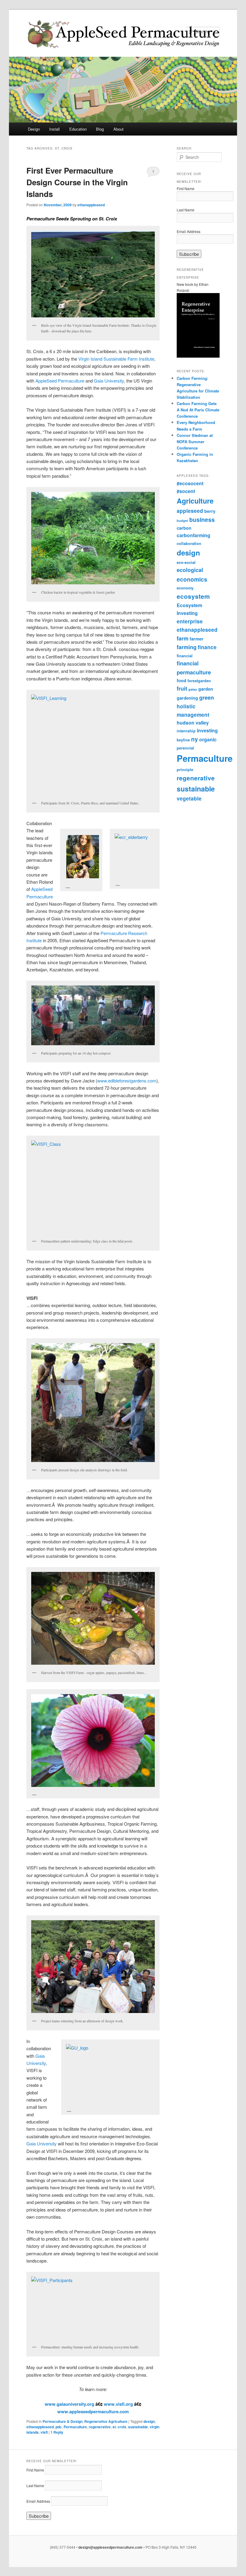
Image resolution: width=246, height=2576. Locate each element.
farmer (196, 639)
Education (78, 129)
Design (34, 129)
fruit (182, 689)
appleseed (190, 511)
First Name (186, 188)
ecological (190, 570)
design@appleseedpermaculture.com (110, 2547)
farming (187, 647)
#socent (186, 491)
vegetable (189, 798)
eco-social (186, 562)
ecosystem (193, 596)
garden (206, 689)
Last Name (186, 210)
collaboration (189, 543)
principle (185, 770)
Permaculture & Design (63, 2421)
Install (54, 129)
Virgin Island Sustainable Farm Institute (116, 359)
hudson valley (193, 723)
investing (207, 730)
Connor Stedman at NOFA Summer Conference (195, 442)
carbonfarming (193, 535)
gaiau (193, 689)
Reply (57, 2432)
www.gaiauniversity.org (69, 2404)
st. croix (119, 2427)
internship (186, 731)
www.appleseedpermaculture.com (93, 2411)
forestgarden (199, 681)
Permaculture (75, 2427)
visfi (44, 2432)
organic (208, 739)
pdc (59, 2427)
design (149, 2421)
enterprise (190, 621)
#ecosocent (190, 483)
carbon (184, 528)
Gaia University (109, 381)
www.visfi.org (118, 2404)
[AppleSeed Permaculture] (83, 34)
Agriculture (195, 501)
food (181, 680)
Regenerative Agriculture (106, 2421)
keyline (183, 740)
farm (183, 638)
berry (210, 511)
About (118, 129)
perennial (185, 748)
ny (195, 739)
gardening (187, 698)
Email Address (189, 231)
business (202, 520)
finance (207, 647)
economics (192, 579)
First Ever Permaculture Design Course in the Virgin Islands (77, 182)
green (207, 698)
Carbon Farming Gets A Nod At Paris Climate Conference (198, 410)
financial (185, 656)
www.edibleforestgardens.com (127, 1081)
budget (182, 521)
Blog (100, 129)
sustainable (138, 2427)
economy (185, 588)
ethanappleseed (91, 205)
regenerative (100, 2427)
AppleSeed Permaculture (60, 381)
